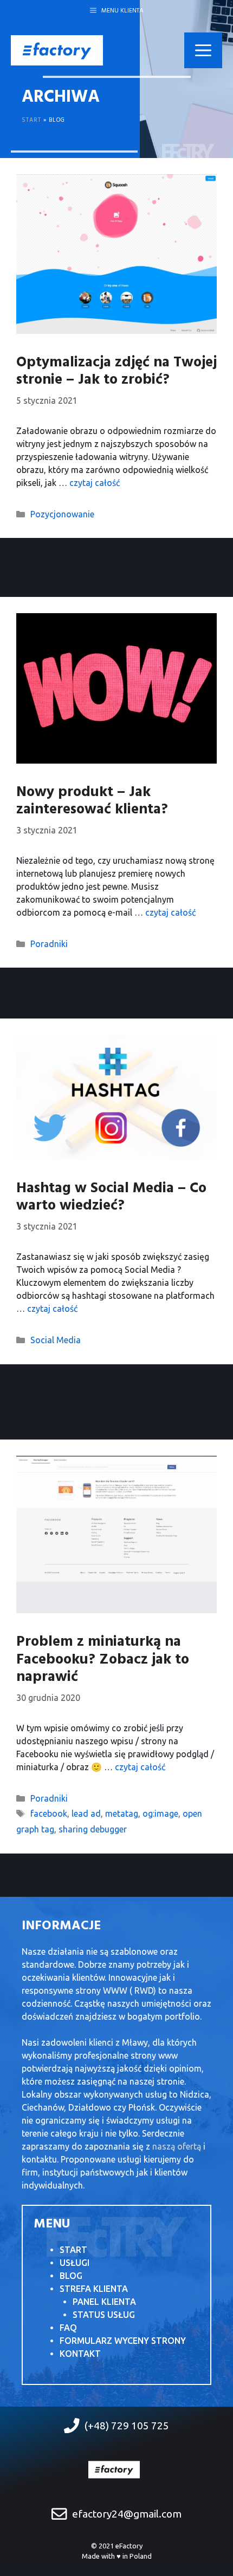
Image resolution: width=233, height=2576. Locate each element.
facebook (49, 1813)
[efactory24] (57, 49)
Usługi (75, 2263)
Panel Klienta (104, 2302)
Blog (71, 2276)
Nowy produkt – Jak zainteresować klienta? (92, 801)
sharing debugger (93, 1829)
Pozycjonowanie (62, 514)
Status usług (104, 2315)
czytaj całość (95, 483)
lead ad (86, 1813)
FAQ (68, 2328)
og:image (160, 1813)
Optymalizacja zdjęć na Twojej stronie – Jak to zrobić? (116, 372)
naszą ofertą (177, 2146)
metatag (122, 1813)
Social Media (56, 1340)
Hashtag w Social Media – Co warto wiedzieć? (111, 1197)
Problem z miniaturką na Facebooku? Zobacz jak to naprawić (103, 1660)
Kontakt (80, 2354)
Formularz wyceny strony (123, 2341)
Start (32, 120)
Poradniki (49, 944)
